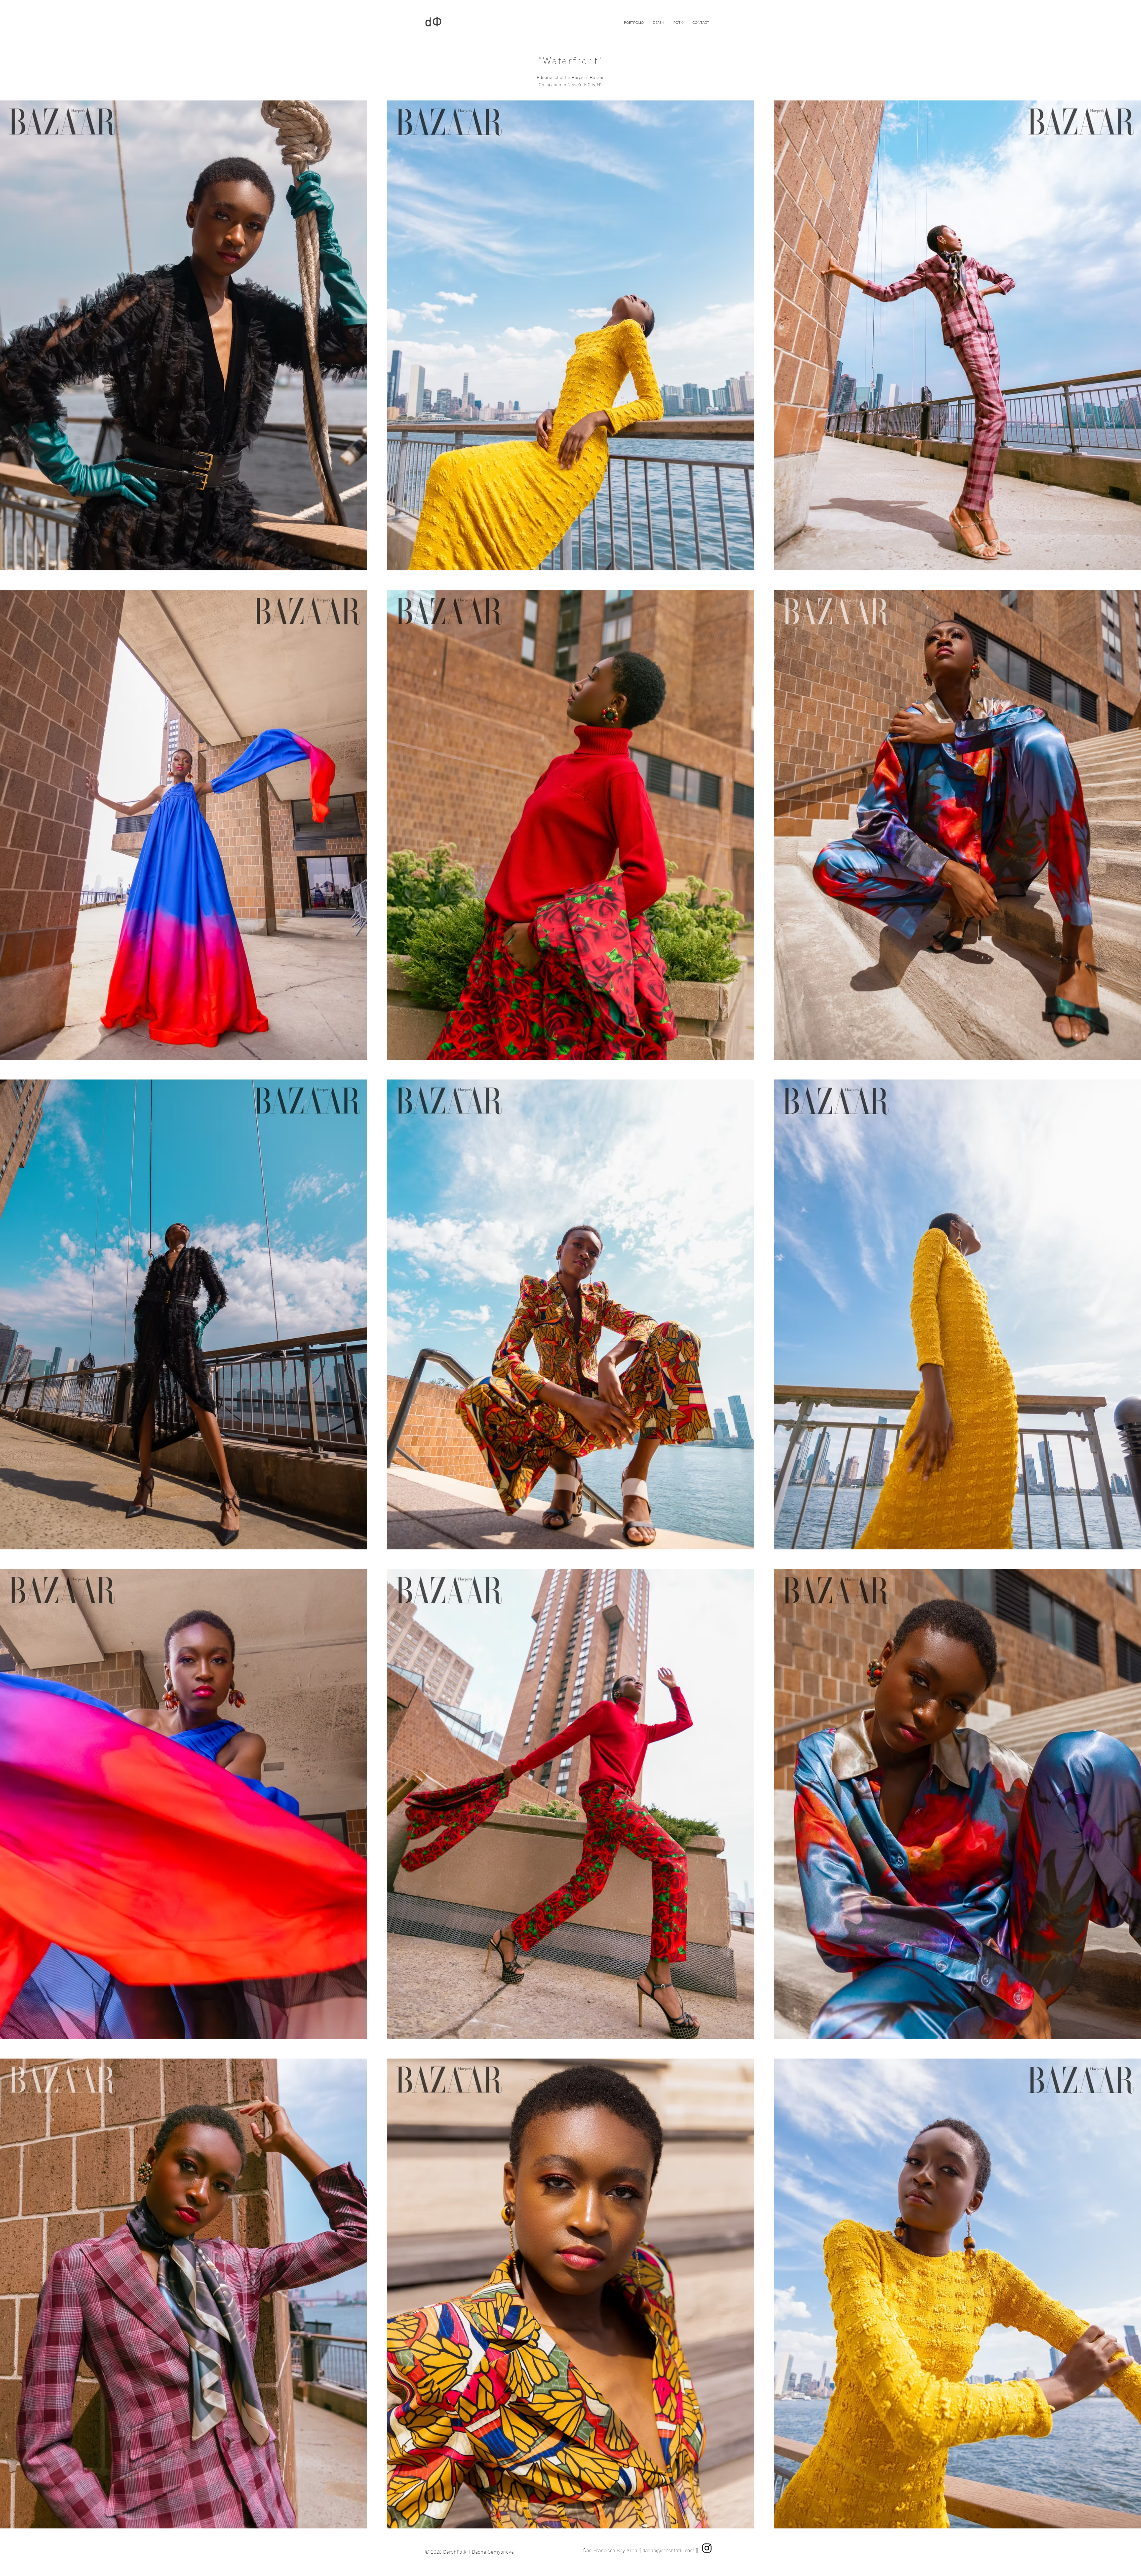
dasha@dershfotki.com (668, 2550)
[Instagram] (707, 2548)
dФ (434, 23)
